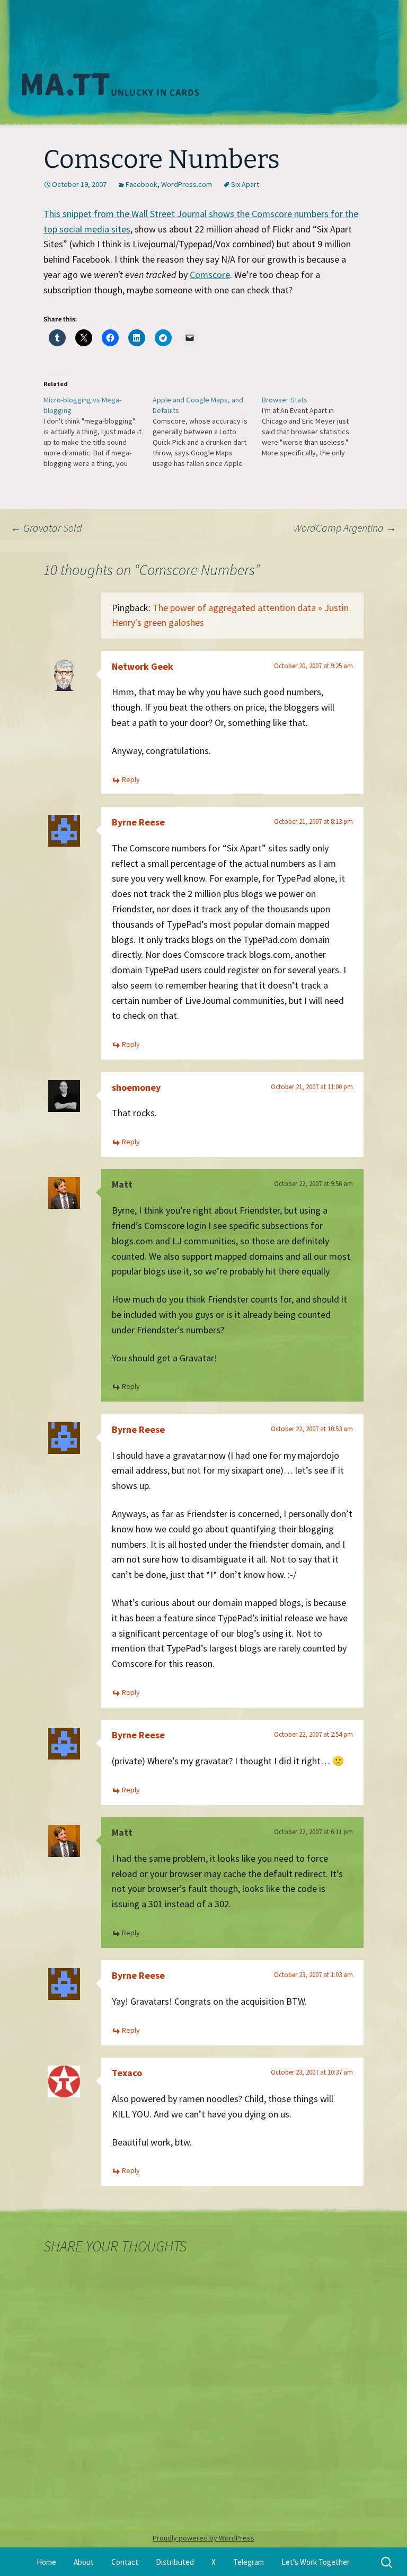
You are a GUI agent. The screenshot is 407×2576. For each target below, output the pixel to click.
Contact (125, 2562)
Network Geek (143, 666)
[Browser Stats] (316, 426)
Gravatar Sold (46, 528)
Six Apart (245, 184)
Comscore (210, 275)
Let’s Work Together (316, 2562)
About (84, 2562)
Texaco (127, 2073)
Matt (122, 1184)
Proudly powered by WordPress (203, 2538)
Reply (131, 779)
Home (46, 2562)
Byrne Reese (138, 822)
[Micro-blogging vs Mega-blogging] (98, 432)
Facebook (141, 184)
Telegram (249, 2562)
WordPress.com (187, 184)
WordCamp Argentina (345, 528)
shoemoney (136, 1087)
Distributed (175, 2562)
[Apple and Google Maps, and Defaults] (207, 432)
